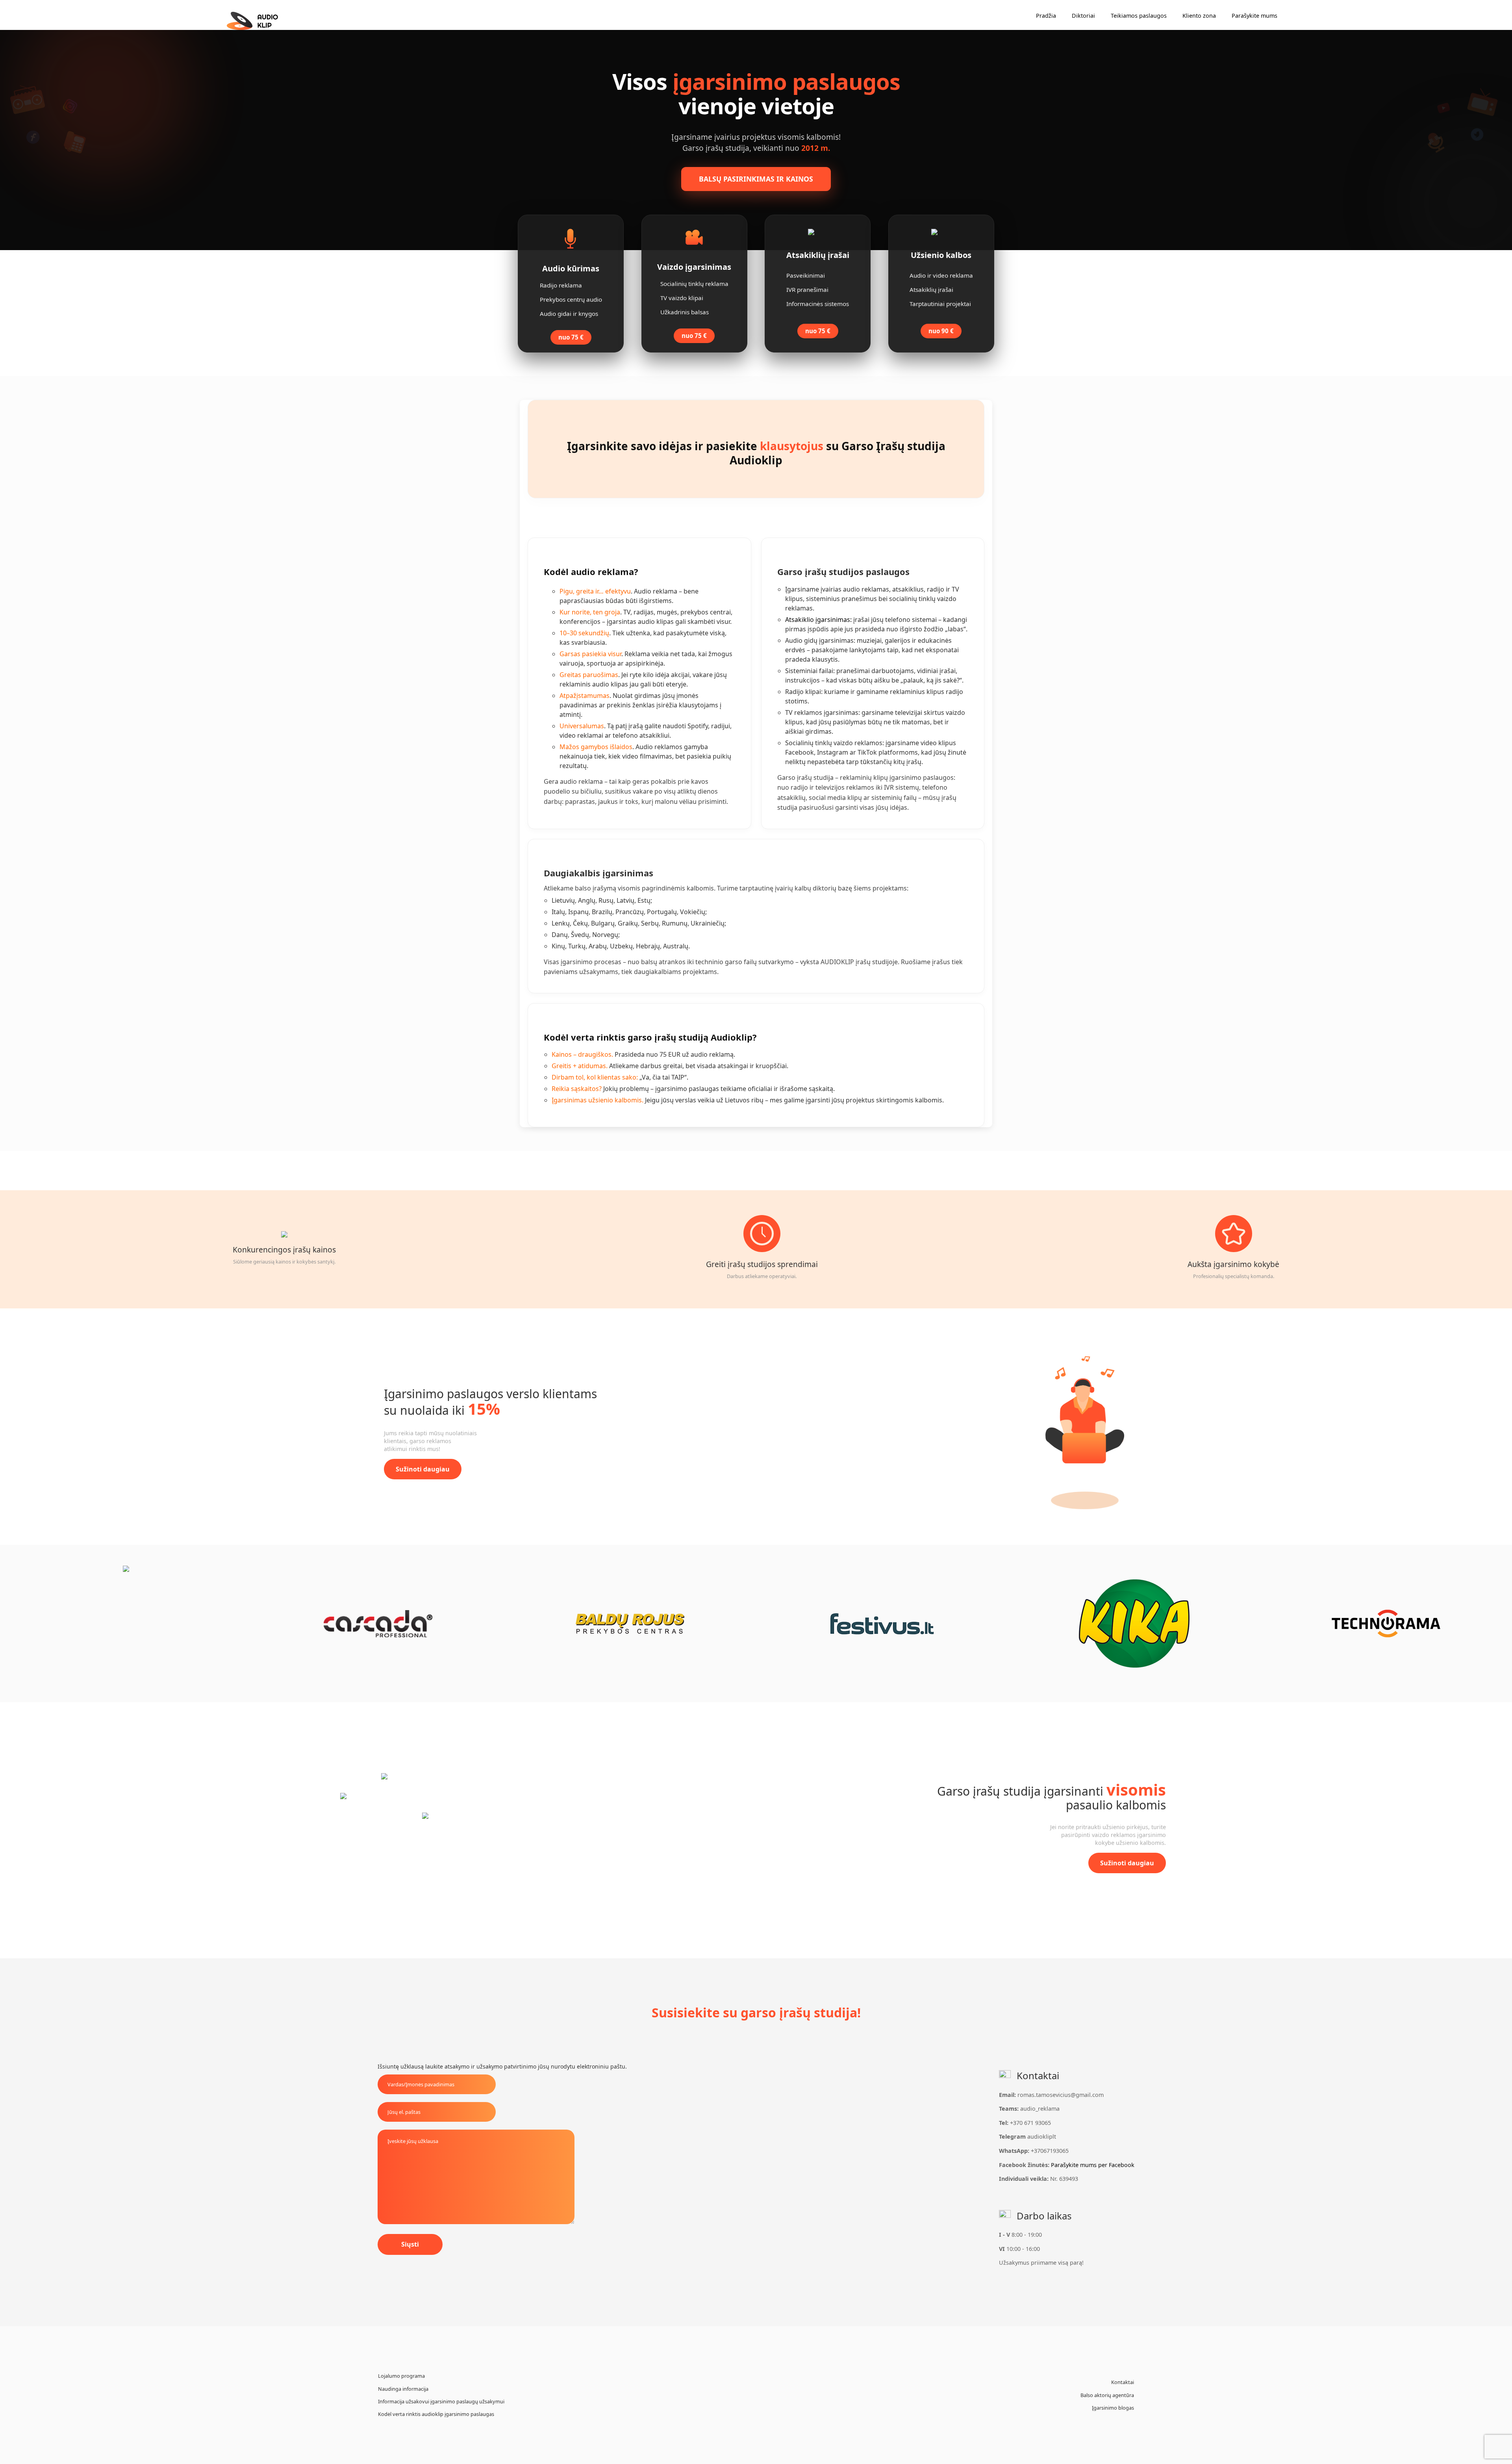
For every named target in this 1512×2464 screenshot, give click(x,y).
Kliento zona (1199, 16)
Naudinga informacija (403, 2389)
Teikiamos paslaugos (1139, 16)
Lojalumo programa (401, 2376)
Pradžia (1046, 16)
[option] (126, 1623)
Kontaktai (1123, 2382)
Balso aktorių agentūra (1107, 2395)
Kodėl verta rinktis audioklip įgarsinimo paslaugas (436, 2414)
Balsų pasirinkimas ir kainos (756, 179)
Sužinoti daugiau (423, 1469)
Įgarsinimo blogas (1113, 2408)
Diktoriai (1083, 16)
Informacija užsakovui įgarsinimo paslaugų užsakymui (441, 2401)
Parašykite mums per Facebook (1093, 2165)
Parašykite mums (1254, 16)
